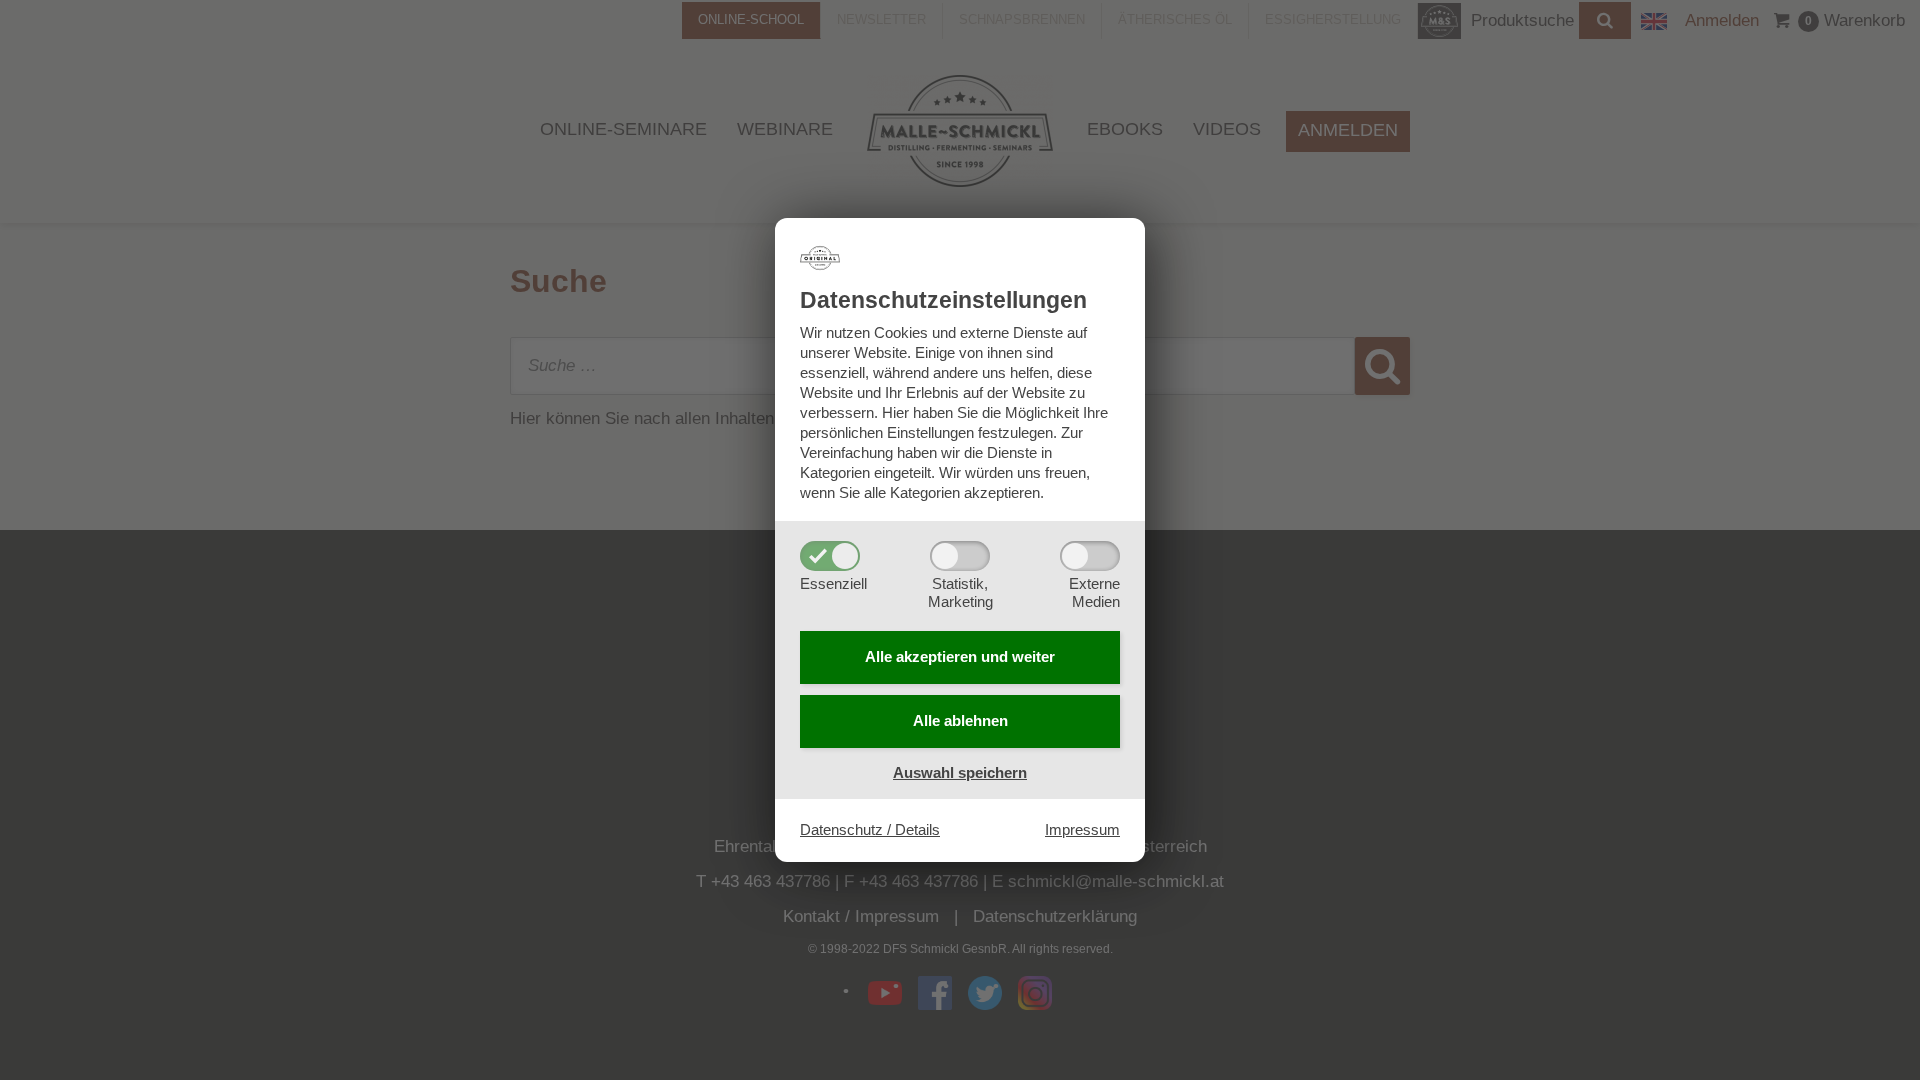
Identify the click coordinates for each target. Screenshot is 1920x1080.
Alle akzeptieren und (960, 656)
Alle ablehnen (960, 720)
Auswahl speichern (960, 772)
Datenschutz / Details (870, 829)
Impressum (1082, 829)
